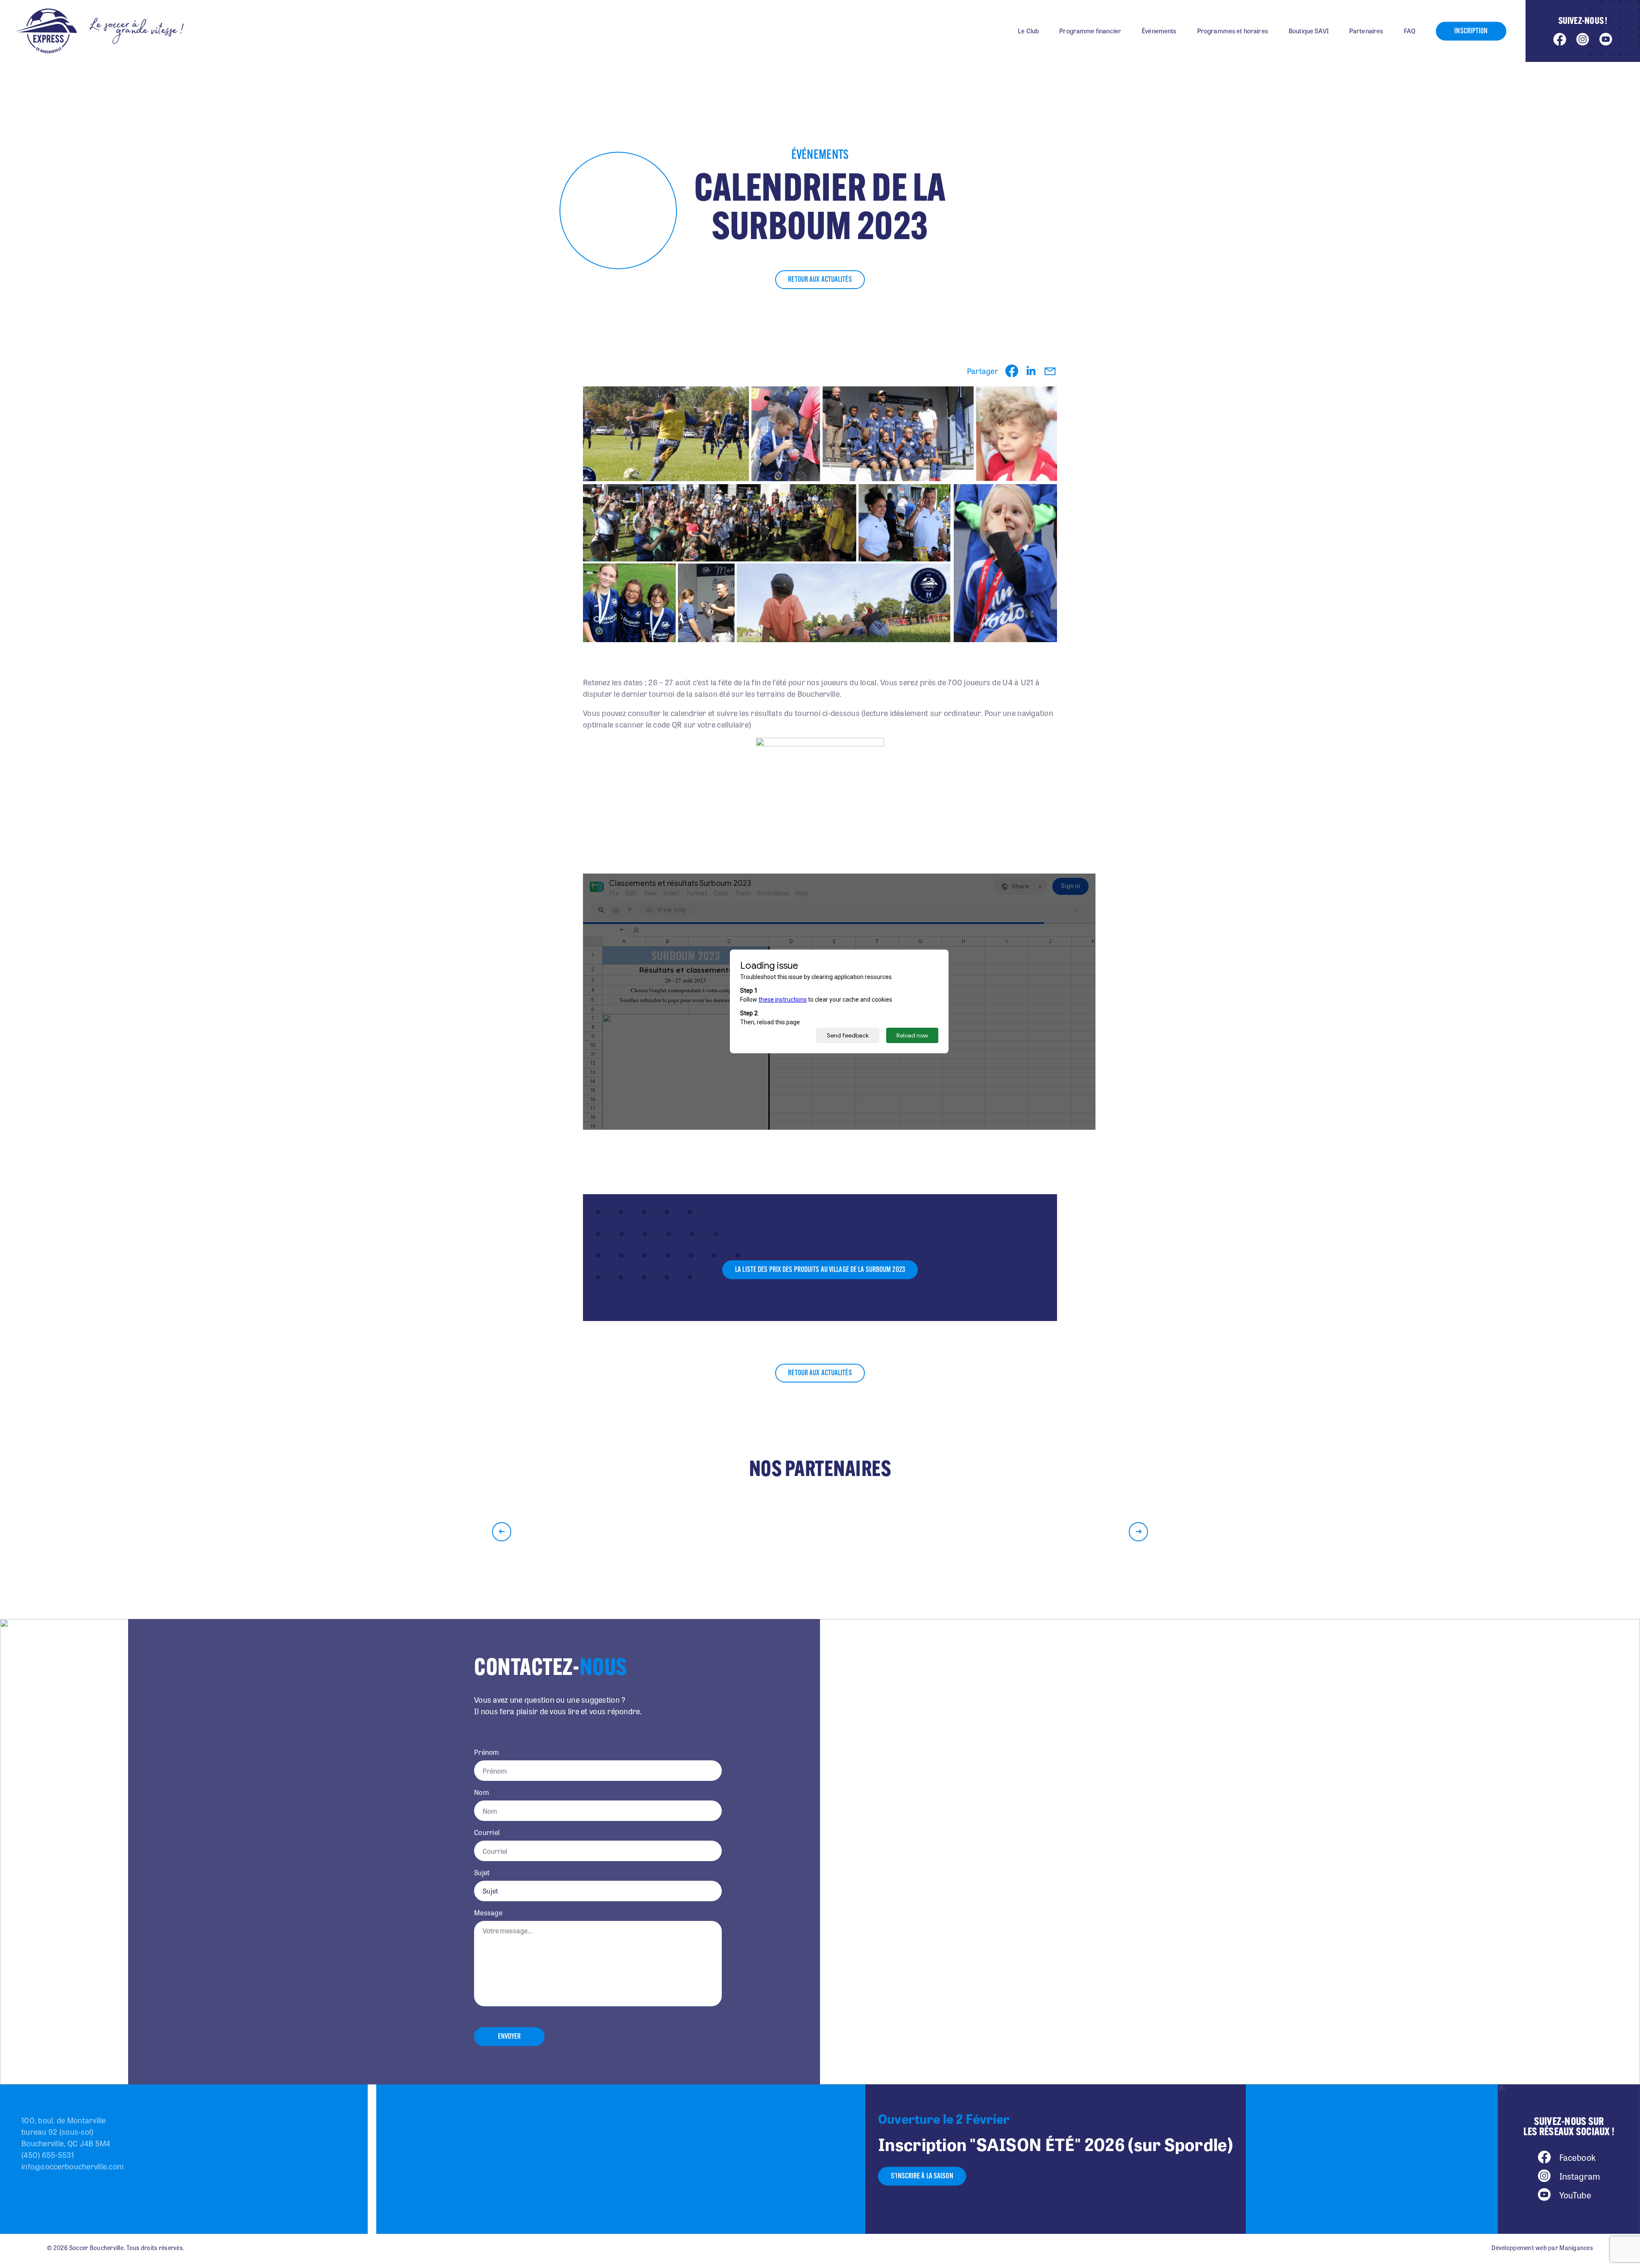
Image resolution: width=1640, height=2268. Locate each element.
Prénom (487, 1752)
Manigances (1576, 2248)
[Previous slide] (502, 1532)
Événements (1159, 31)
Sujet (482, 1873)
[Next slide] (1138, 1532)
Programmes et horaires (1233, 31)
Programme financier (1090, 31)
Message (488, 1913)
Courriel (487, 1833)
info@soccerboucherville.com (73, 2166)
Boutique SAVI (1309, 31)
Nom (482, 1792)
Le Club (1028, 31)
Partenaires (1366, 31)
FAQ (1410, 31)
